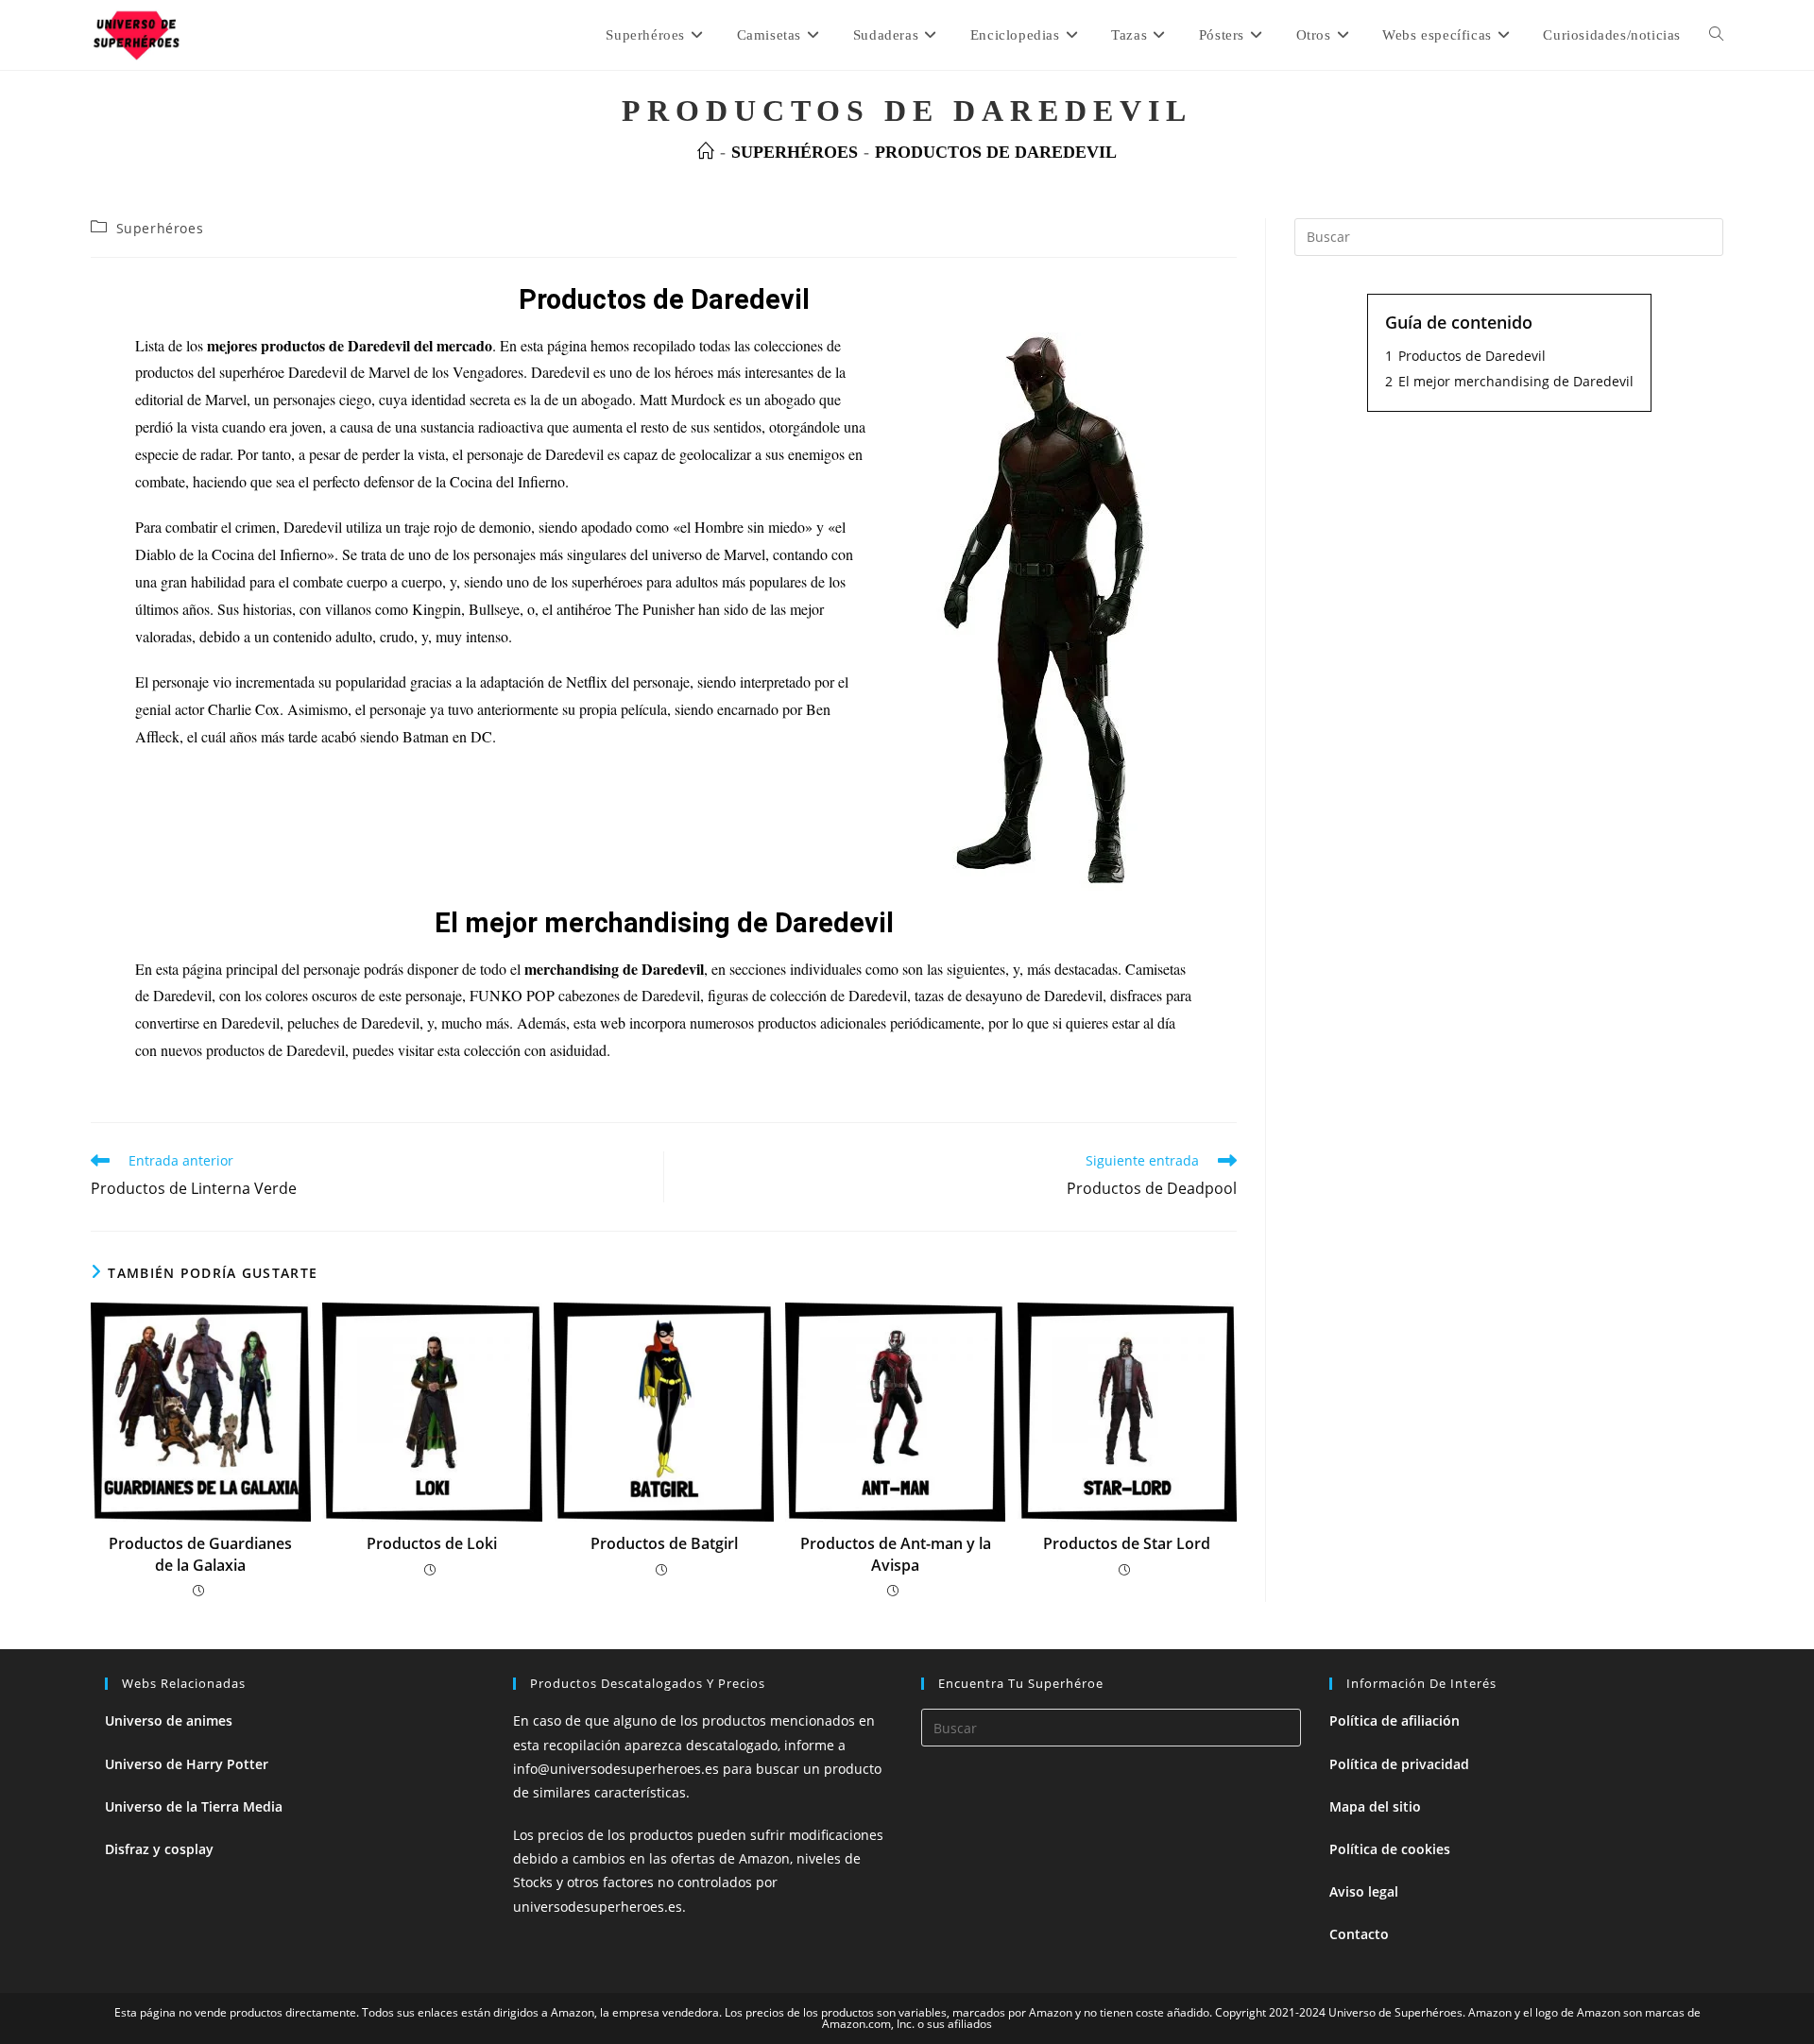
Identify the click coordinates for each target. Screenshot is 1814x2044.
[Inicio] (706, 152)
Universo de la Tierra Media (194, 1806)
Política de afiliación (1395, 1720)
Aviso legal (1364, 1891)
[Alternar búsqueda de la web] (1716, 35)
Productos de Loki (432, 1543)
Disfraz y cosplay (159, 1849)
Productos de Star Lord (1127, 1543)
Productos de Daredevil (996, 152)
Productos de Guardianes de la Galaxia (200, 1554)
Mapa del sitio (1375, 1806)
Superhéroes (160, 228)
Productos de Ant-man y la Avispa (896, 1554)
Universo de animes (169, 1720)
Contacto (1359, 1934)
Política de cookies (1390, 1849)
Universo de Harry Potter (187, 1764)
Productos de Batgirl (664, 1543)
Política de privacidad (1399, 1764)
